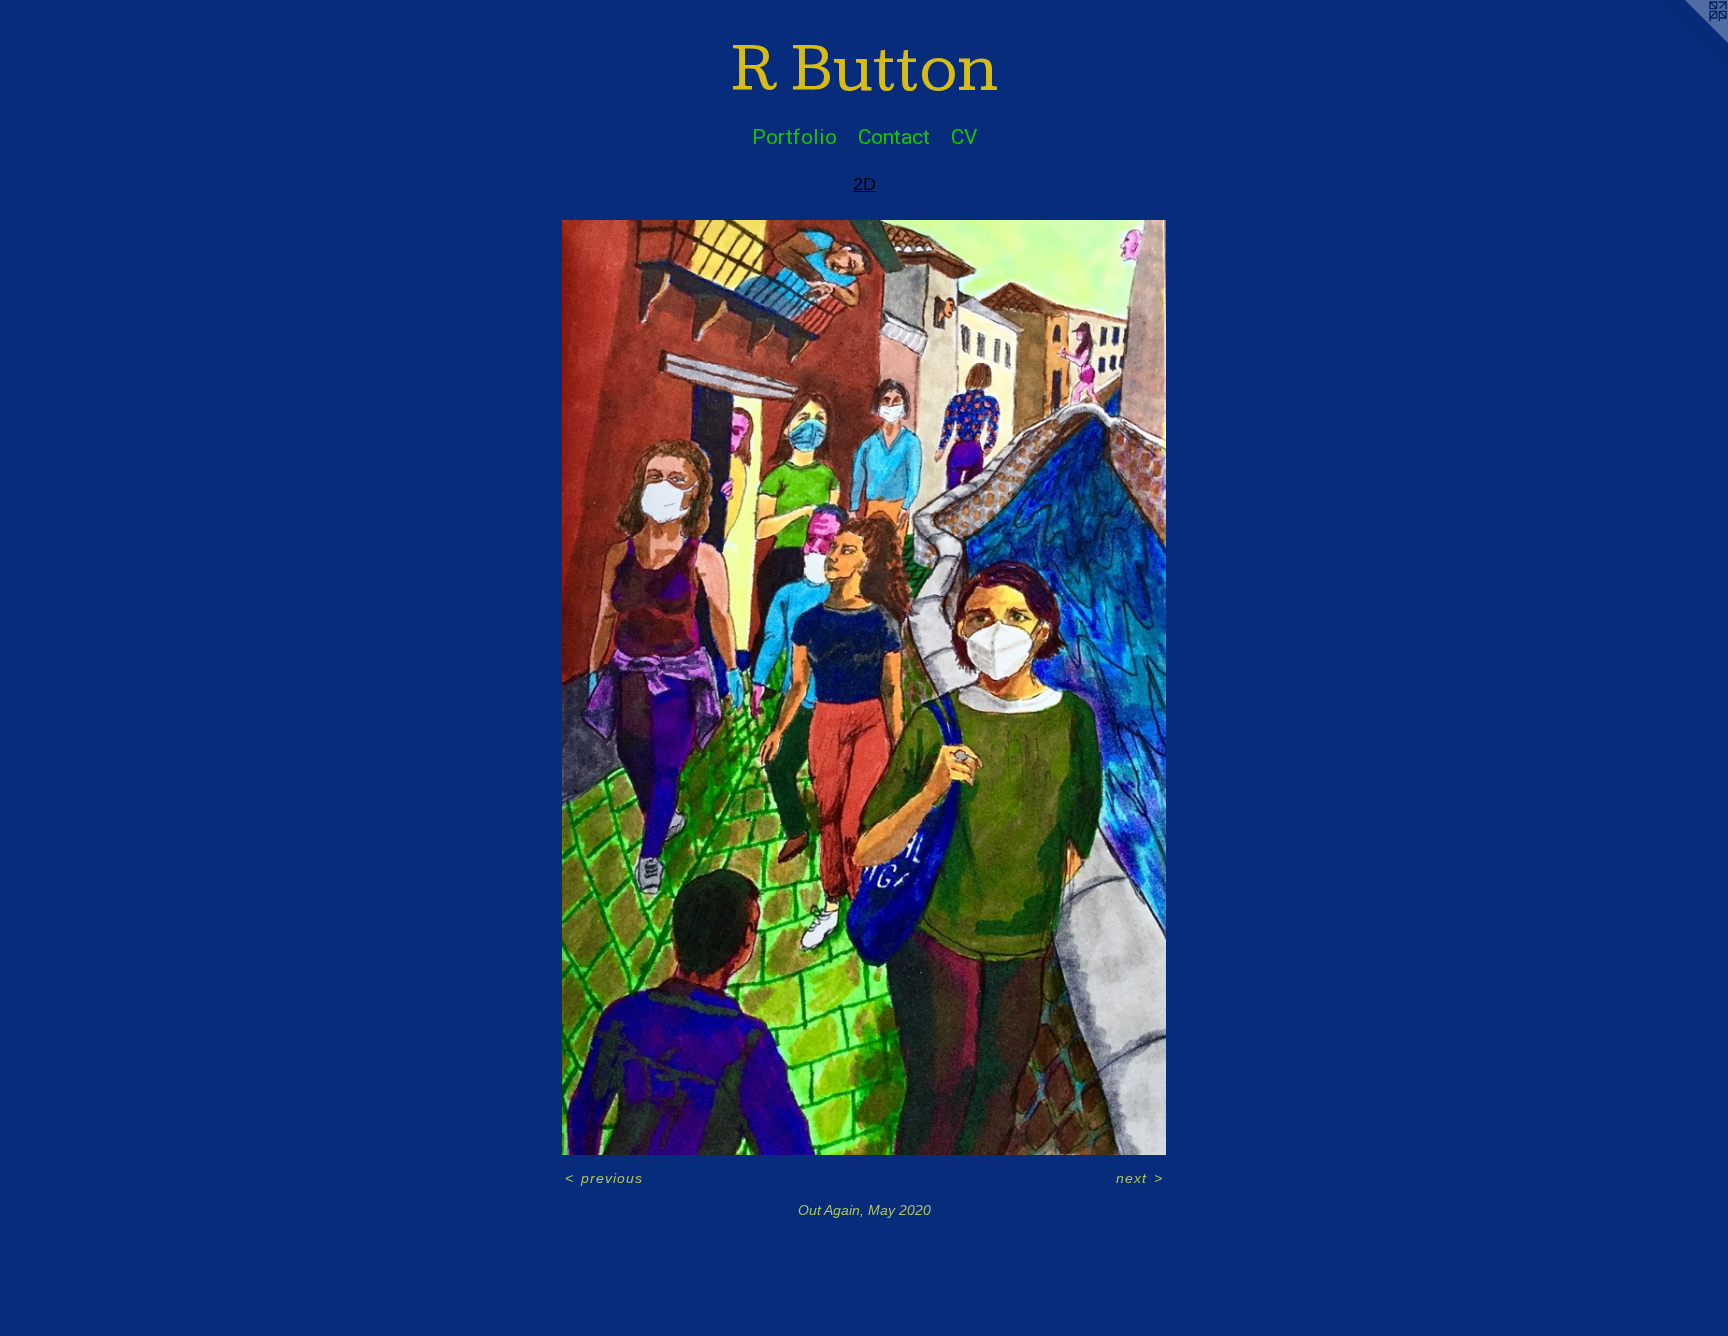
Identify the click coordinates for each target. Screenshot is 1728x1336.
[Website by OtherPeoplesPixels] (1688, 40)
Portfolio (794, 137)
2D (864, 184)
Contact (894, 137)
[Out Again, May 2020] (864, 687)
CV (964, 137)
